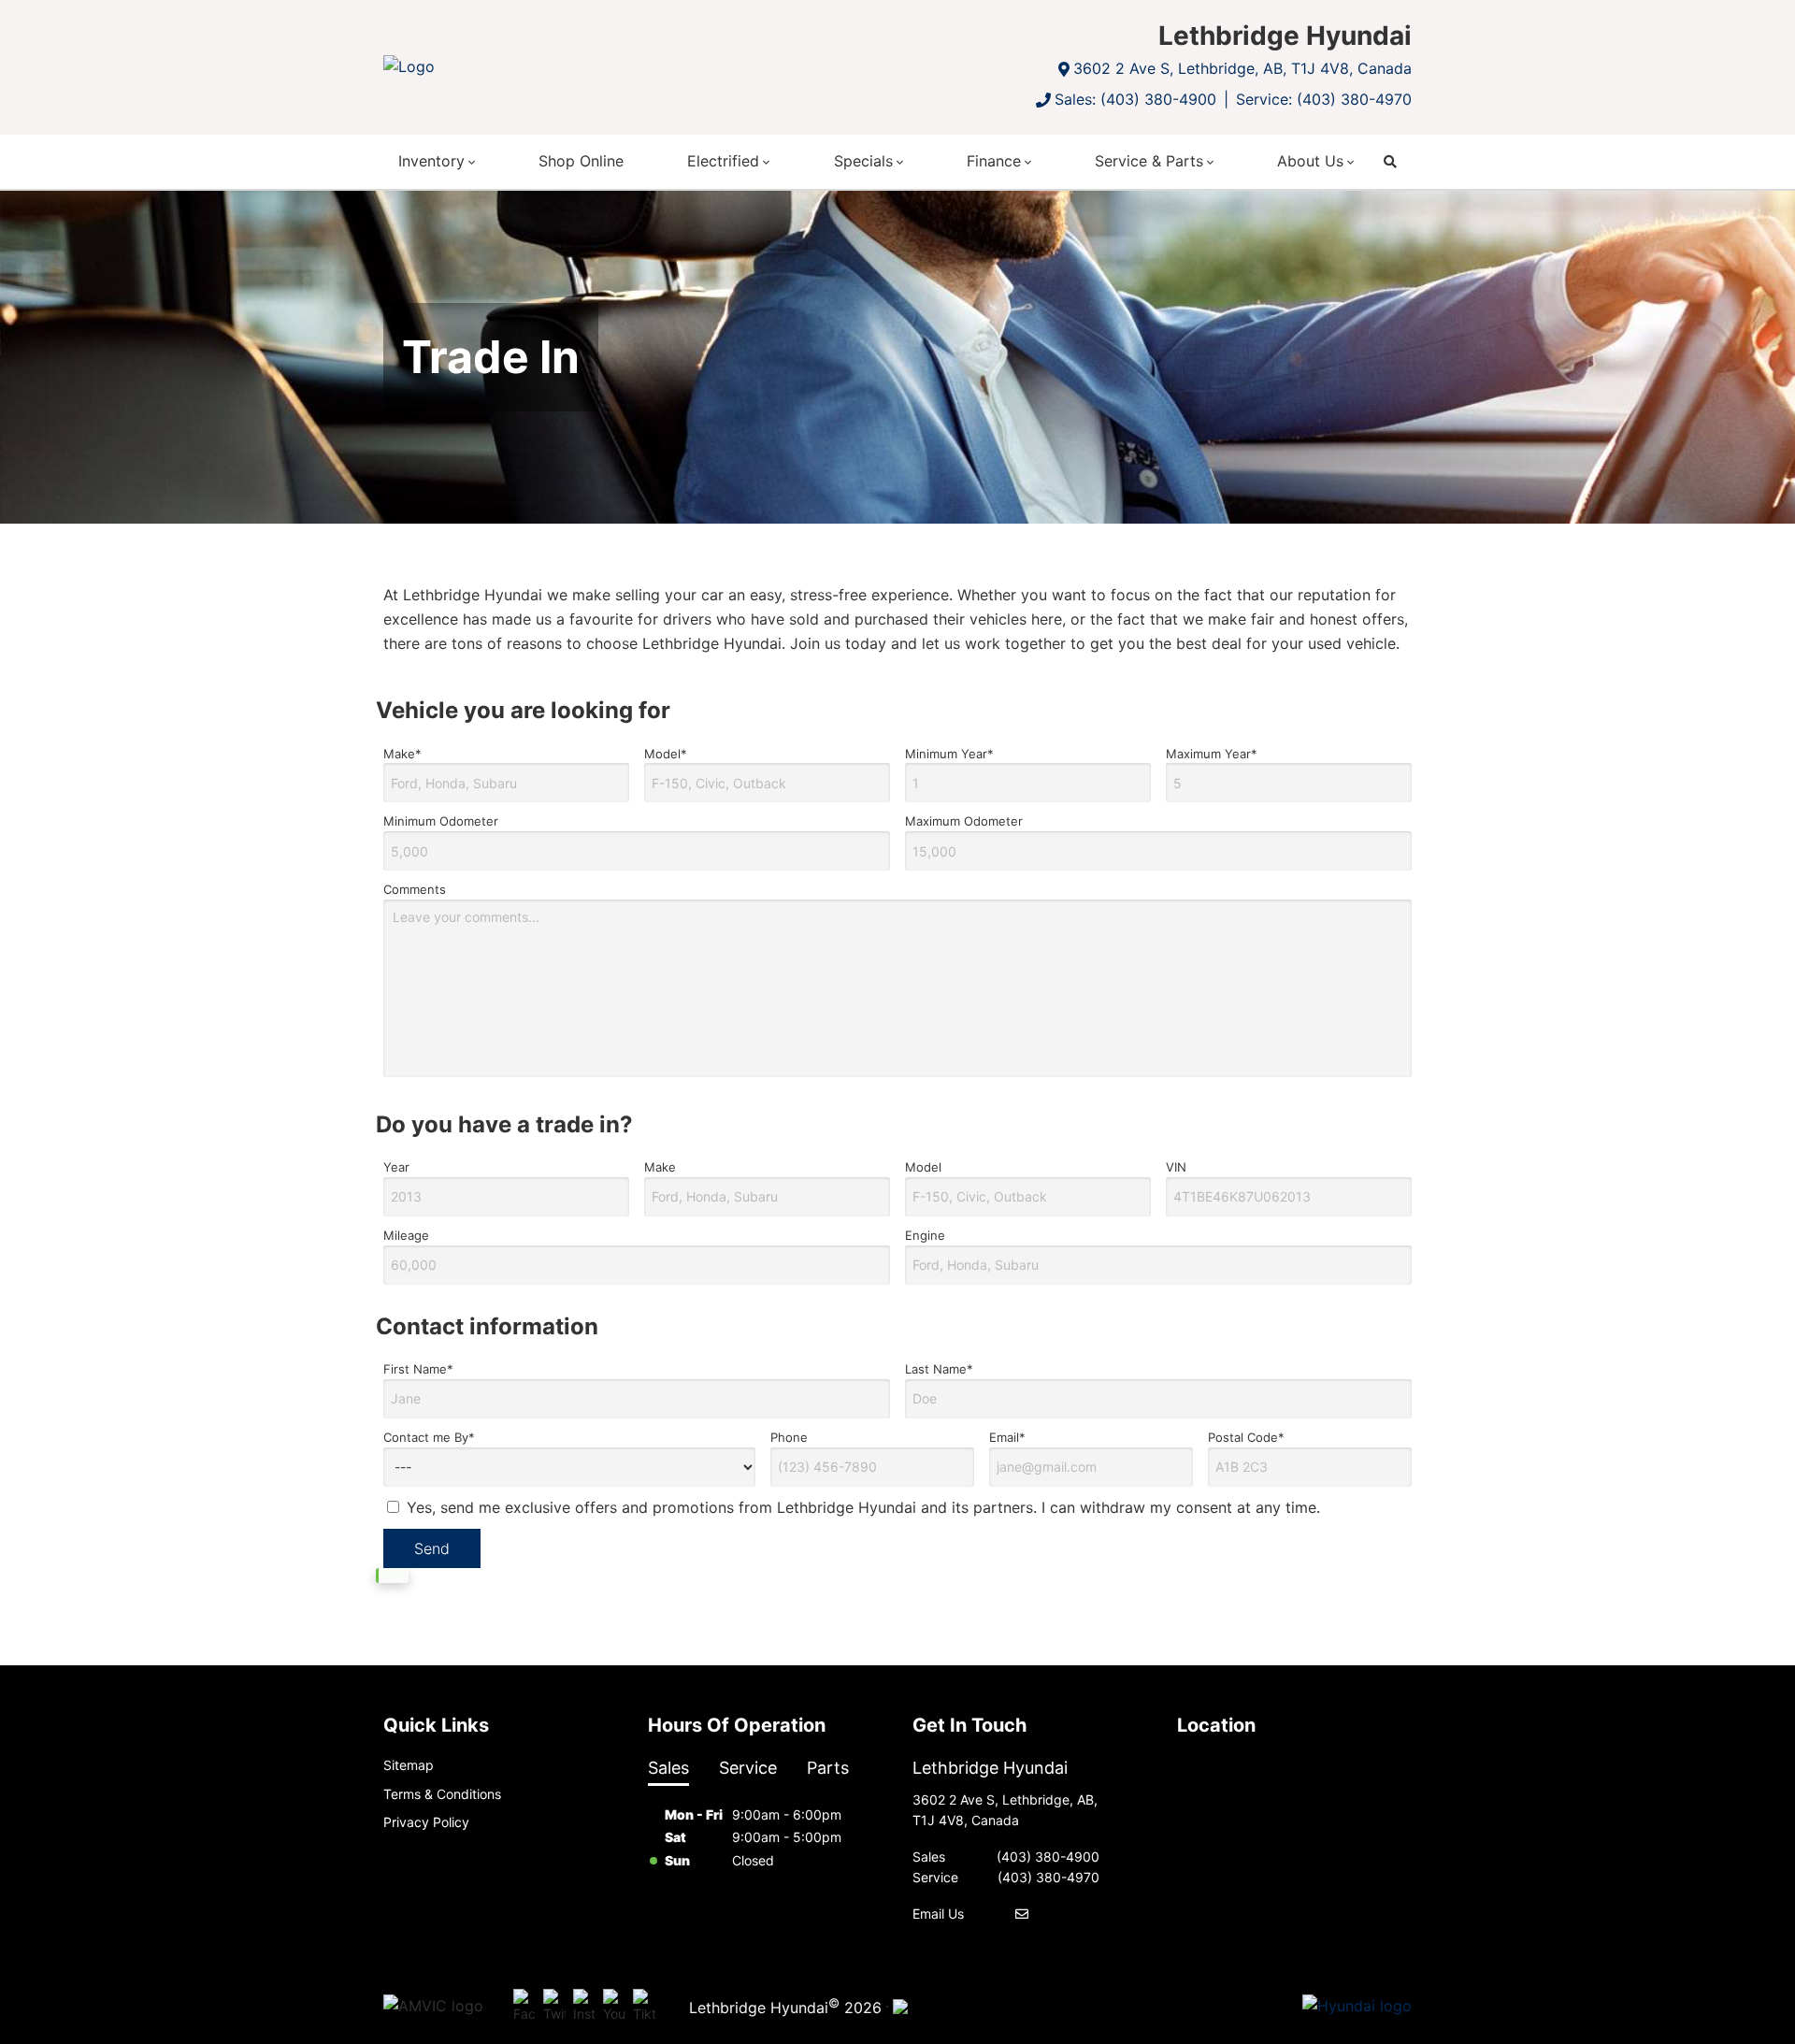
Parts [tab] (828, 1768)
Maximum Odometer (964, 821)
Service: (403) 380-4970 (1324, 99)
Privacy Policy (426, 1822)
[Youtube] (614, 2007)
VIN (1176, 1167)
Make (660, 1167)
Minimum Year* (949, 754)
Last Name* (939, 1369)
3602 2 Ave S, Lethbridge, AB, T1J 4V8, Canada (1242, 68)
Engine (925, 1235)
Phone (789, 1437)
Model (923, 1167)
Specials (863, 161)
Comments (415, 889)
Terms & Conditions (442, 1794)
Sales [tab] (668, 1768)
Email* (1007, 1437)
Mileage (406, 1235)
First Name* (418, 1369)
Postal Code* (1246, 1437)
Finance (994, 161)
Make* (402, 754)
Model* (666, 754)
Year (396, 1167)
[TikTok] (644, 2007)
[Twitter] (554, 2007)
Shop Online (581, 161)
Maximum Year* (1212, 754)
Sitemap (409, 1765)
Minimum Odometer (441, 821)
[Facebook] (524, 2007)
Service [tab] (748, 1768)
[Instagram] (584, 2007)
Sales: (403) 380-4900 (1135, 99)
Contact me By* (429, 1437)
